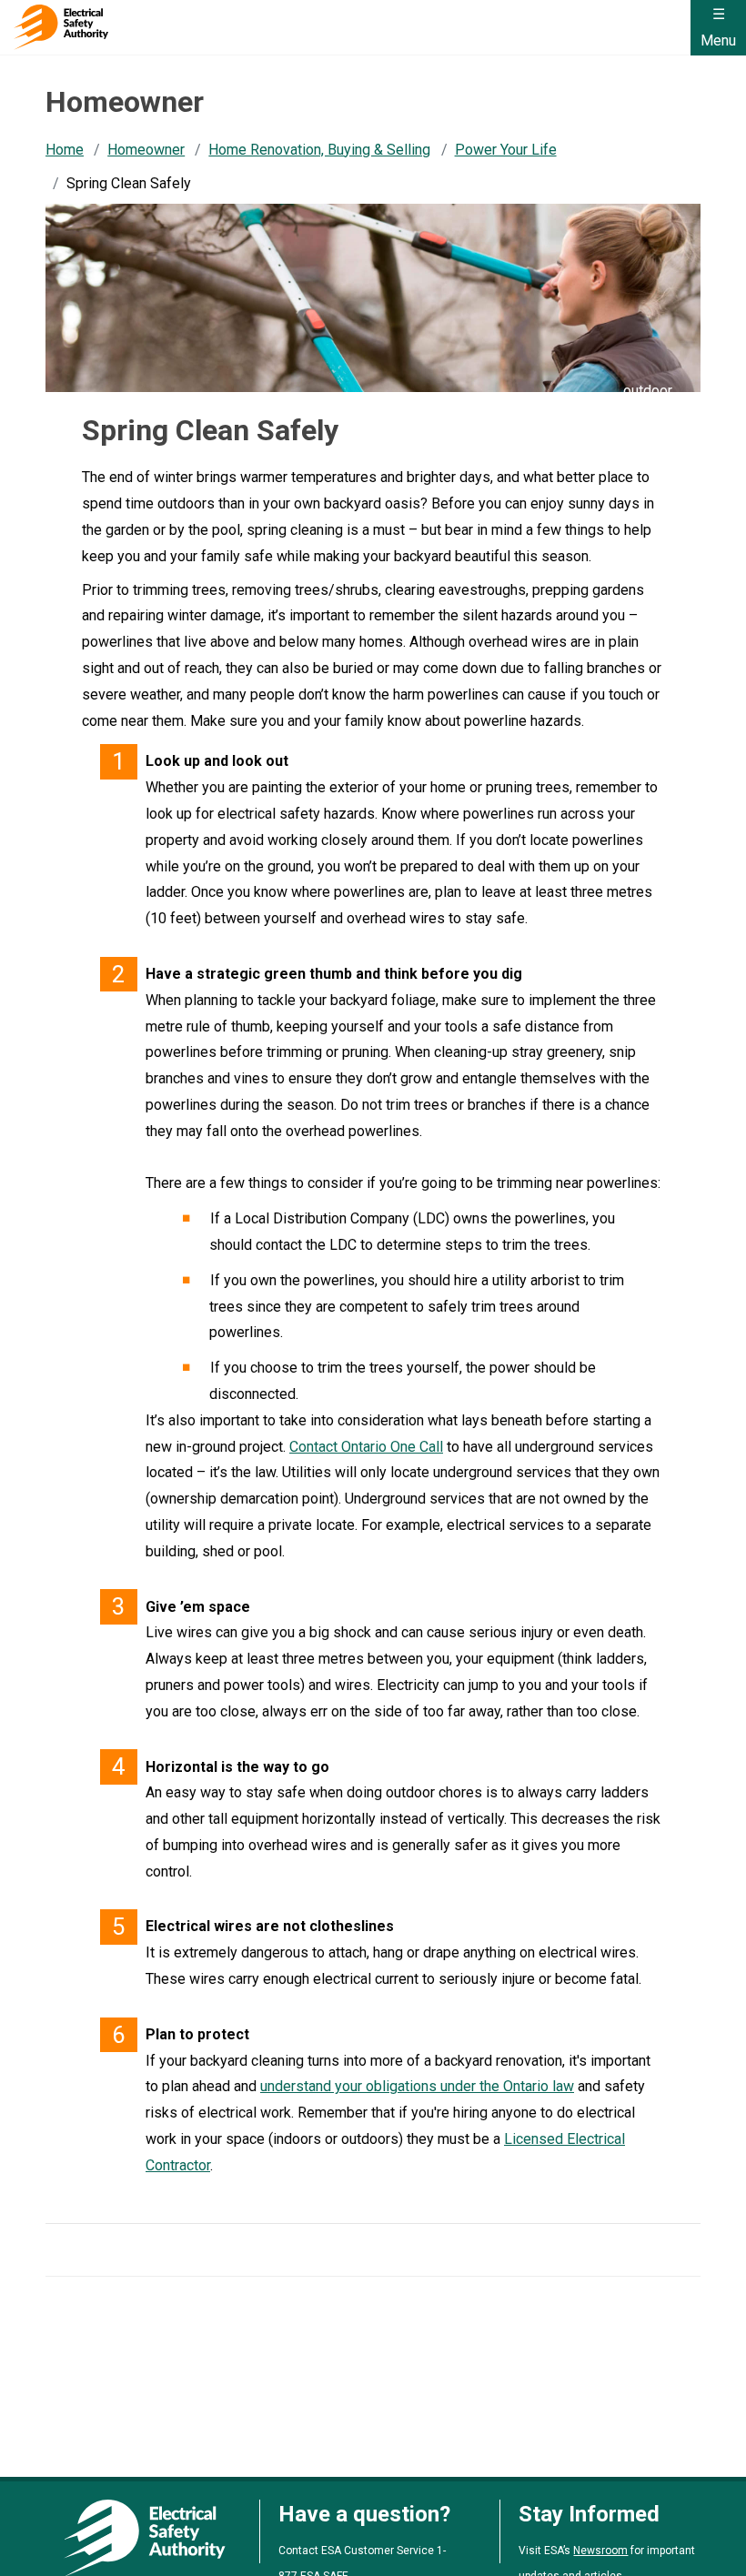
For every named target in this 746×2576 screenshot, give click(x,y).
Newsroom (600, 2551)
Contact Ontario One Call (366, 1447)
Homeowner (146, 150)
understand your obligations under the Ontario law (417, 2086)
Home (65, 150)
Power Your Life (506, 150)
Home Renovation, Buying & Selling (319, 150)
